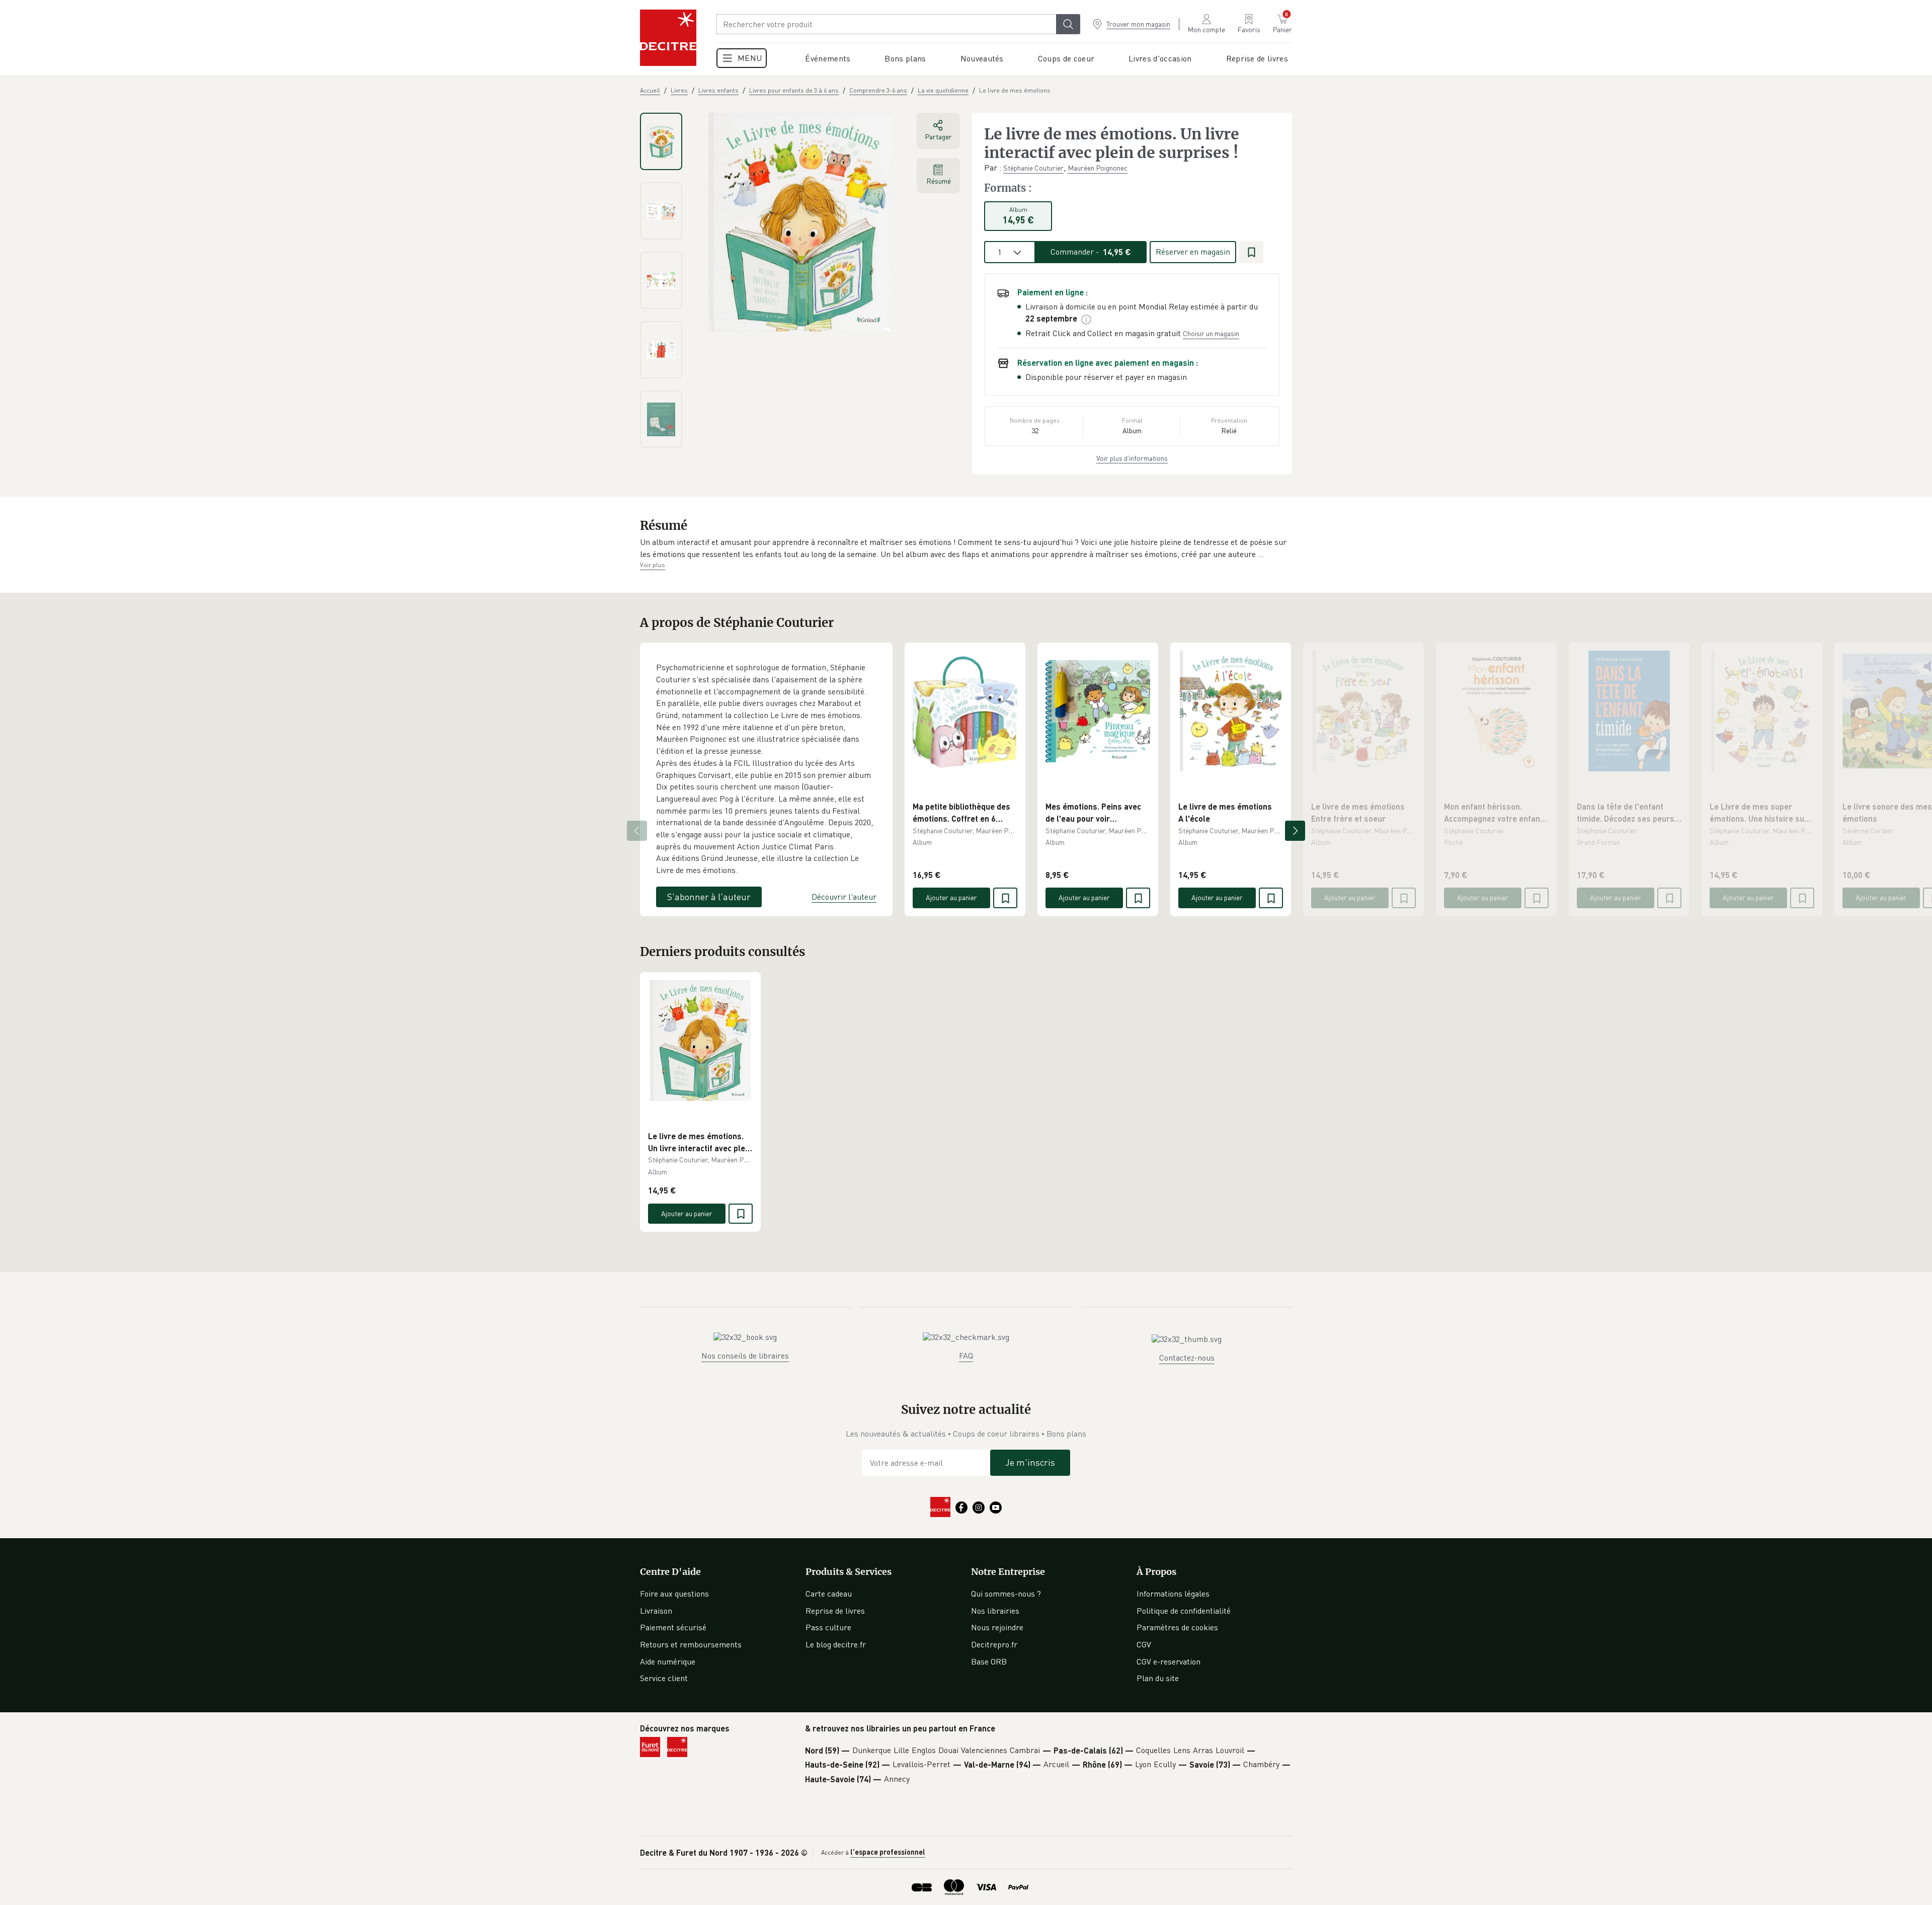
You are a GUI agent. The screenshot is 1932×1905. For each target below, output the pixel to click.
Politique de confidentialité (1184, 1611)
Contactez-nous (1187, 1358)
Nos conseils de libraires (745, 1356)
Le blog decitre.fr (836, 1644)
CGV (1144, 1644)
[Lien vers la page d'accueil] (668, 38)
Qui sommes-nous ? (1006, 1594)
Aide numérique (668, 1661)
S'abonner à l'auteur (709, 897)
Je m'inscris (1030, 1462)
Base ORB (989, 1661)
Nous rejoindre (997, 1627)
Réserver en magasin (1193, 252)
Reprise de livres (835, 1611)
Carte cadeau (829, 1594)
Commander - (1091, 252)
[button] (966, 548)
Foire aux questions (674, 1594)
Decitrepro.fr (994, 1644)
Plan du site (1158, 1678)
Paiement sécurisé (673, 1627)
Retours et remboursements (691, 1644)
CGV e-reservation (1169, 1661)
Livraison (656, 1611)
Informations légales (1173, 1594)
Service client (664, 1678)
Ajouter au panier (951, 897)
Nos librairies (995, 1611)
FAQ (966, 1356)
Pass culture (828, 1627)
